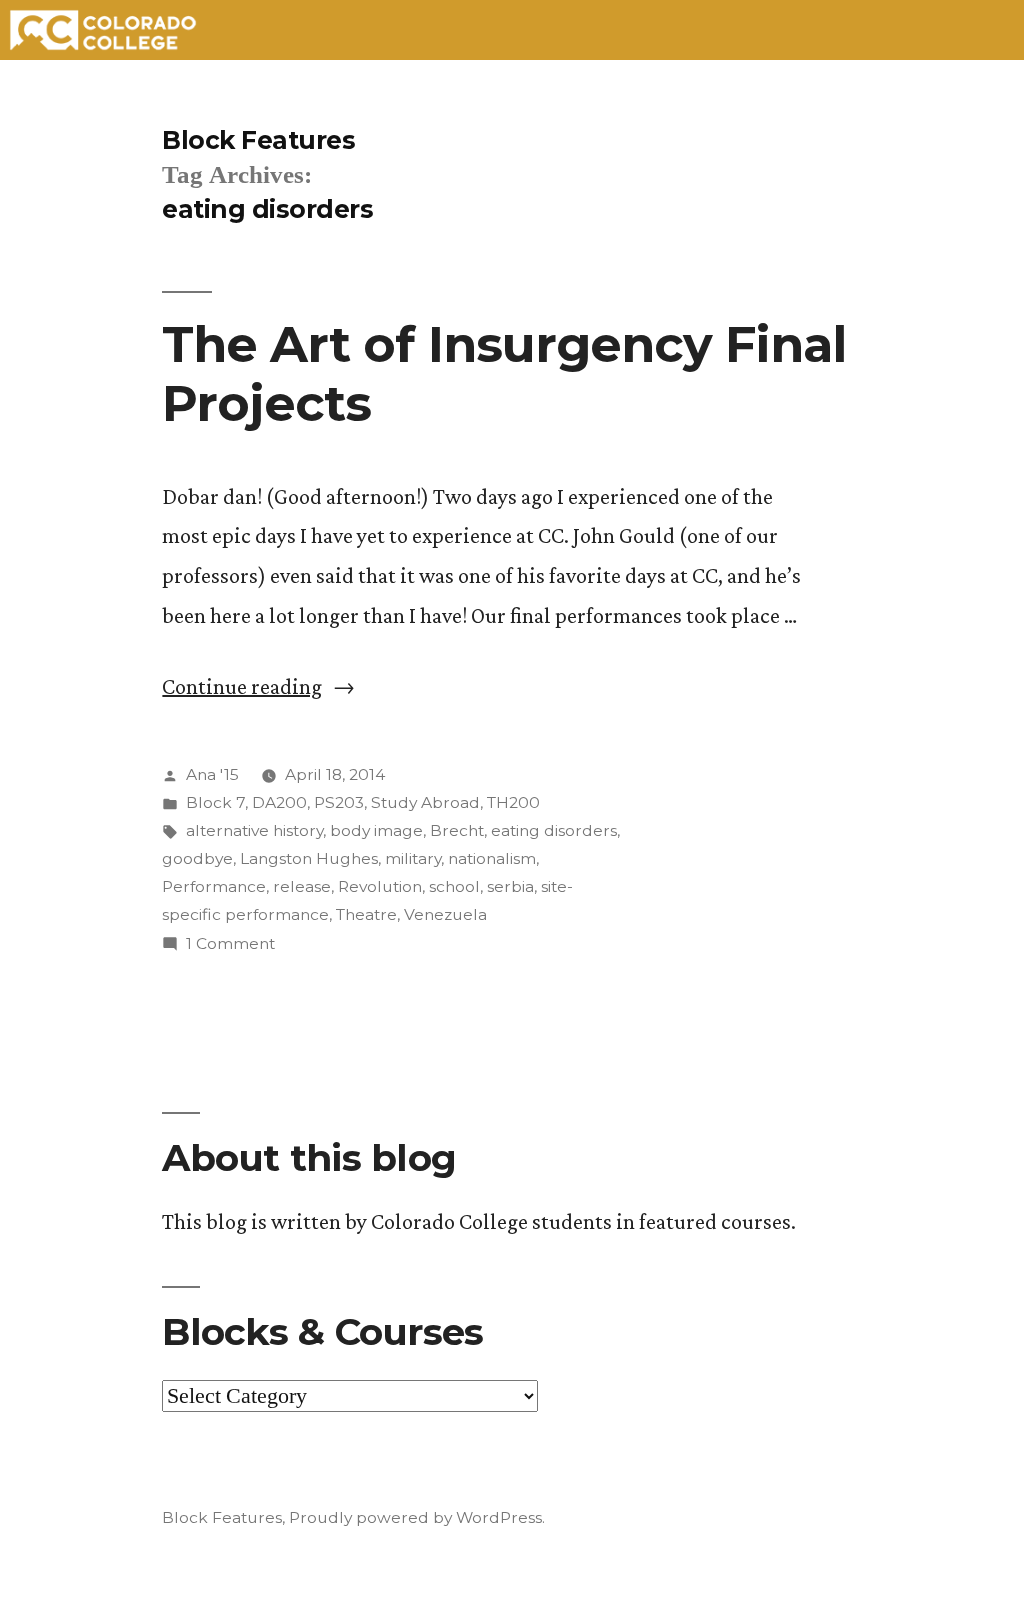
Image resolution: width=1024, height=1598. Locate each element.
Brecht (457, 830)
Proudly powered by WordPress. (417, 1517)
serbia (510, 886)
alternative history (254, 830)
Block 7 (215, 802)
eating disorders (554, 830)
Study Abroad (425, 802)
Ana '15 (212, 774)
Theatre (366, 914)
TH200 (513, 802)
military (413, 858)
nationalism (492, 858)
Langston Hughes (309, 858)
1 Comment (230, 943)
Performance (214, 886)
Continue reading (258, 686)
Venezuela (445, 914)
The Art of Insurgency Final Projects (503, 373)
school (454, 886)
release (302, 886)
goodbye (197, 858)
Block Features (258, 140)
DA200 (279, 802)
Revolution (380, 886)
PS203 (339, 802)
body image (376, 830)
